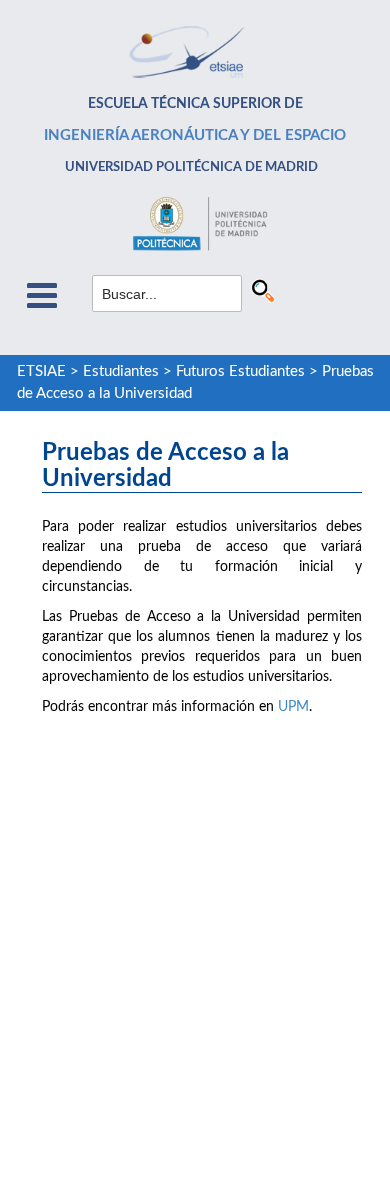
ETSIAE (41, 371)
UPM (293, 707)
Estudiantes (121, 371)
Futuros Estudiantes (240, 371)
